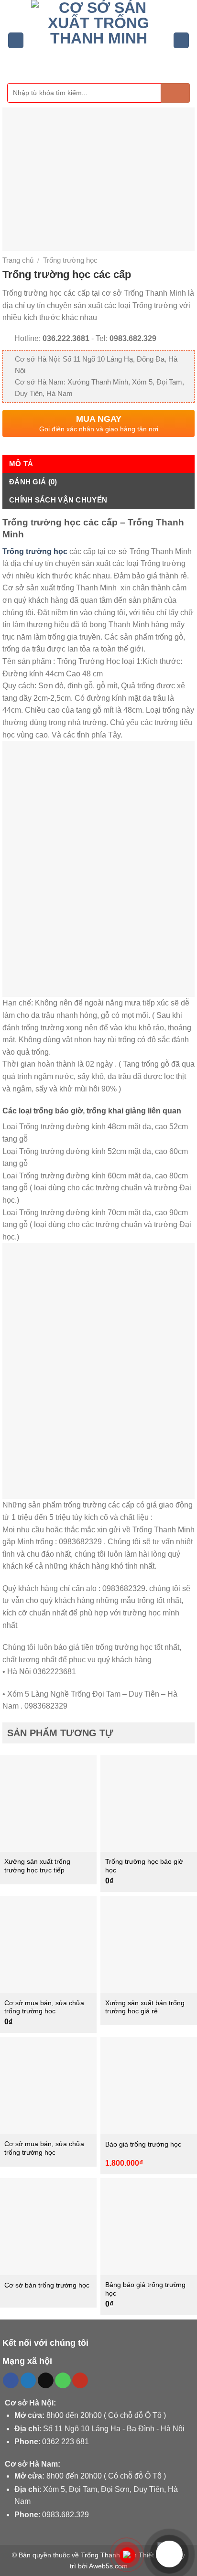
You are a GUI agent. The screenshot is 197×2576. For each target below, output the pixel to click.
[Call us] (63, 2381)
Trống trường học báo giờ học (144, 1866)
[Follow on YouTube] (80, 2381)
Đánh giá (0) (33, 482)
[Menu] (16, 40)
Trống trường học (70, 260)
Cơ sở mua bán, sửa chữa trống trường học (44, 2007)
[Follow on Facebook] (11, 2381)
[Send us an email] (46, 2381)
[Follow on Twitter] (28, 2381)
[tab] (98, 464)
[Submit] (175, 93)
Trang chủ (18, 260)
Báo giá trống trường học (143, 2144)
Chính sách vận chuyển (58, 500)
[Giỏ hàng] (181, 40)
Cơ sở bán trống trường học (47, 2285)
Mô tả (21, 464)
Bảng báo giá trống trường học (145, 2289)
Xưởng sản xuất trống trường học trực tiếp (37, 1866)
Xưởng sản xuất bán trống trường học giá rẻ (145, 2007)
